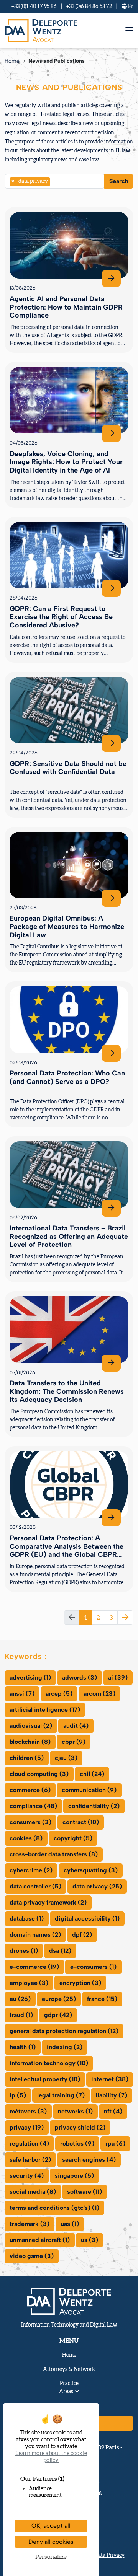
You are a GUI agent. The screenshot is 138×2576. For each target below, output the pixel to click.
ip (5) (18, 2095)
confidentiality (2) (94, 1806)
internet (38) (110, 2079)
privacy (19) (27, 2127)
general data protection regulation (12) (64, 2031)
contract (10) (81, 1822)
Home (12, 61)
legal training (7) (61, 2095)
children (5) (27, 1758)
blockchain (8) (30, 1742)
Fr (130, 7)
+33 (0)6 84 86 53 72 (89, 7)
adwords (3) (80, 1677)
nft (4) (113, 2111)
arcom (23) (99, 1694)
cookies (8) (26, 1838)
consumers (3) (30, 1822)
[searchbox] (54, 181)
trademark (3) (30, 2224)
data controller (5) (35, 1886)
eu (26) (20, 1999)
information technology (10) (49, 2063)
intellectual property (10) (45, 2079)
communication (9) (89, 1790)
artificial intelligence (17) (45, 1710)
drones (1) (24, 1951)
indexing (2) (65, 2047)
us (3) (90, 2240)
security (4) (27, 2176)
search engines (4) (89, 2160)
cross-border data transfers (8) (54, 1854)
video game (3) (32, 2256)
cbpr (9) (74, 1742)
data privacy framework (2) (48, 1902)
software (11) (85, 2192)
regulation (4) (29, 2143)
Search (119, 181)
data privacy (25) (97, 1886)
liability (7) (112, 2095)
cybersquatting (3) (91, 1870)
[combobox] (55, 181)
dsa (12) (60, 1951)
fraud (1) (21, 2015)
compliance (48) (33, 1806)
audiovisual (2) (31, 1726)
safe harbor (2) (30, 2160)
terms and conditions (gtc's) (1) (54, 2208)
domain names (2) (35, 1935)
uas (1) (70, 2224)
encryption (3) (80, 1983)
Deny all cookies (51, 2542)
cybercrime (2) (31, 1870)
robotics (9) (77, 2143)
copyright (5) (73, 1838)
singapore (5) (74, 2176)
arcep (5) (59, 1694)
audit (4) (76, 1726)
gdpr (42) (58, 2015)
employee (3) (29, 1983)
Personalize (51, 2557)
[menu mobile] (129, 30)
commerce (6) (30, 1790)
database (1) (27, 1919)
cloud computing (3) (39, 1774)
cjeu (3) (66, 1758)
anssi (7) (22, 1694)
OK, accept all (51, 2526)
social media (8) (33, 2192)
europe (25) (59, 1999)
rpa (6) (115, 2143)
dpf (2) (82, 1935)
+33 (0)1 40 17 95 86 (34, 7)
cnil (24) (92, 1774)
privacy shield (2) (80, 2127)
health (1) (23, 2047)
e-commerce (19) (34, 1967)
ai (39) (118, 1677)
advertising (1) (30, 1677)
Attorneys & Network (69, 2369)
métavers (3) (28, 2111)
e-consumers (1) (93, 1967)
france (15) (102, 1999)
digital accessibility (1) (87, 1919)
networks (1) (75, 2111)
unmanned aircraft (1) (40, 2240)
